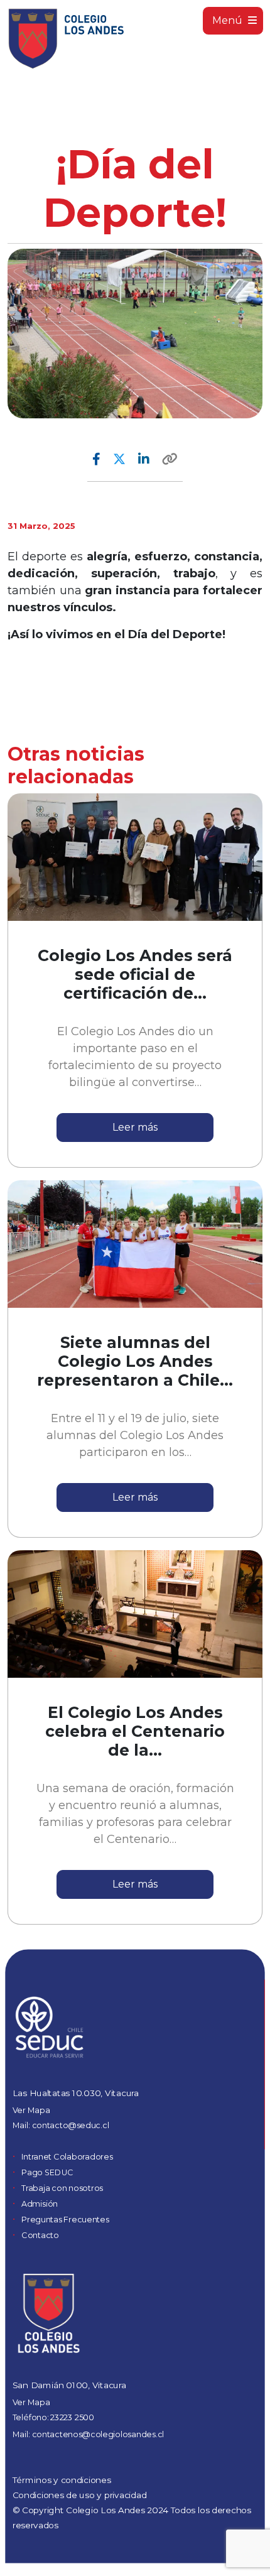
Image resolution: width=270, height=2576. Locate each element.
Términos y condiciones (62, 2480)
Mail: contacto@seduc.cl (61, 2125)
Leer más (135, 1127)
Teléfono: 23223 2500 (53, 2417)
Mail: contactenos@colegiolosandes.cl (88, 2434)
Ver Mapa (31, 2110)
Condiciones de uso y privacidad (80, 2495)
